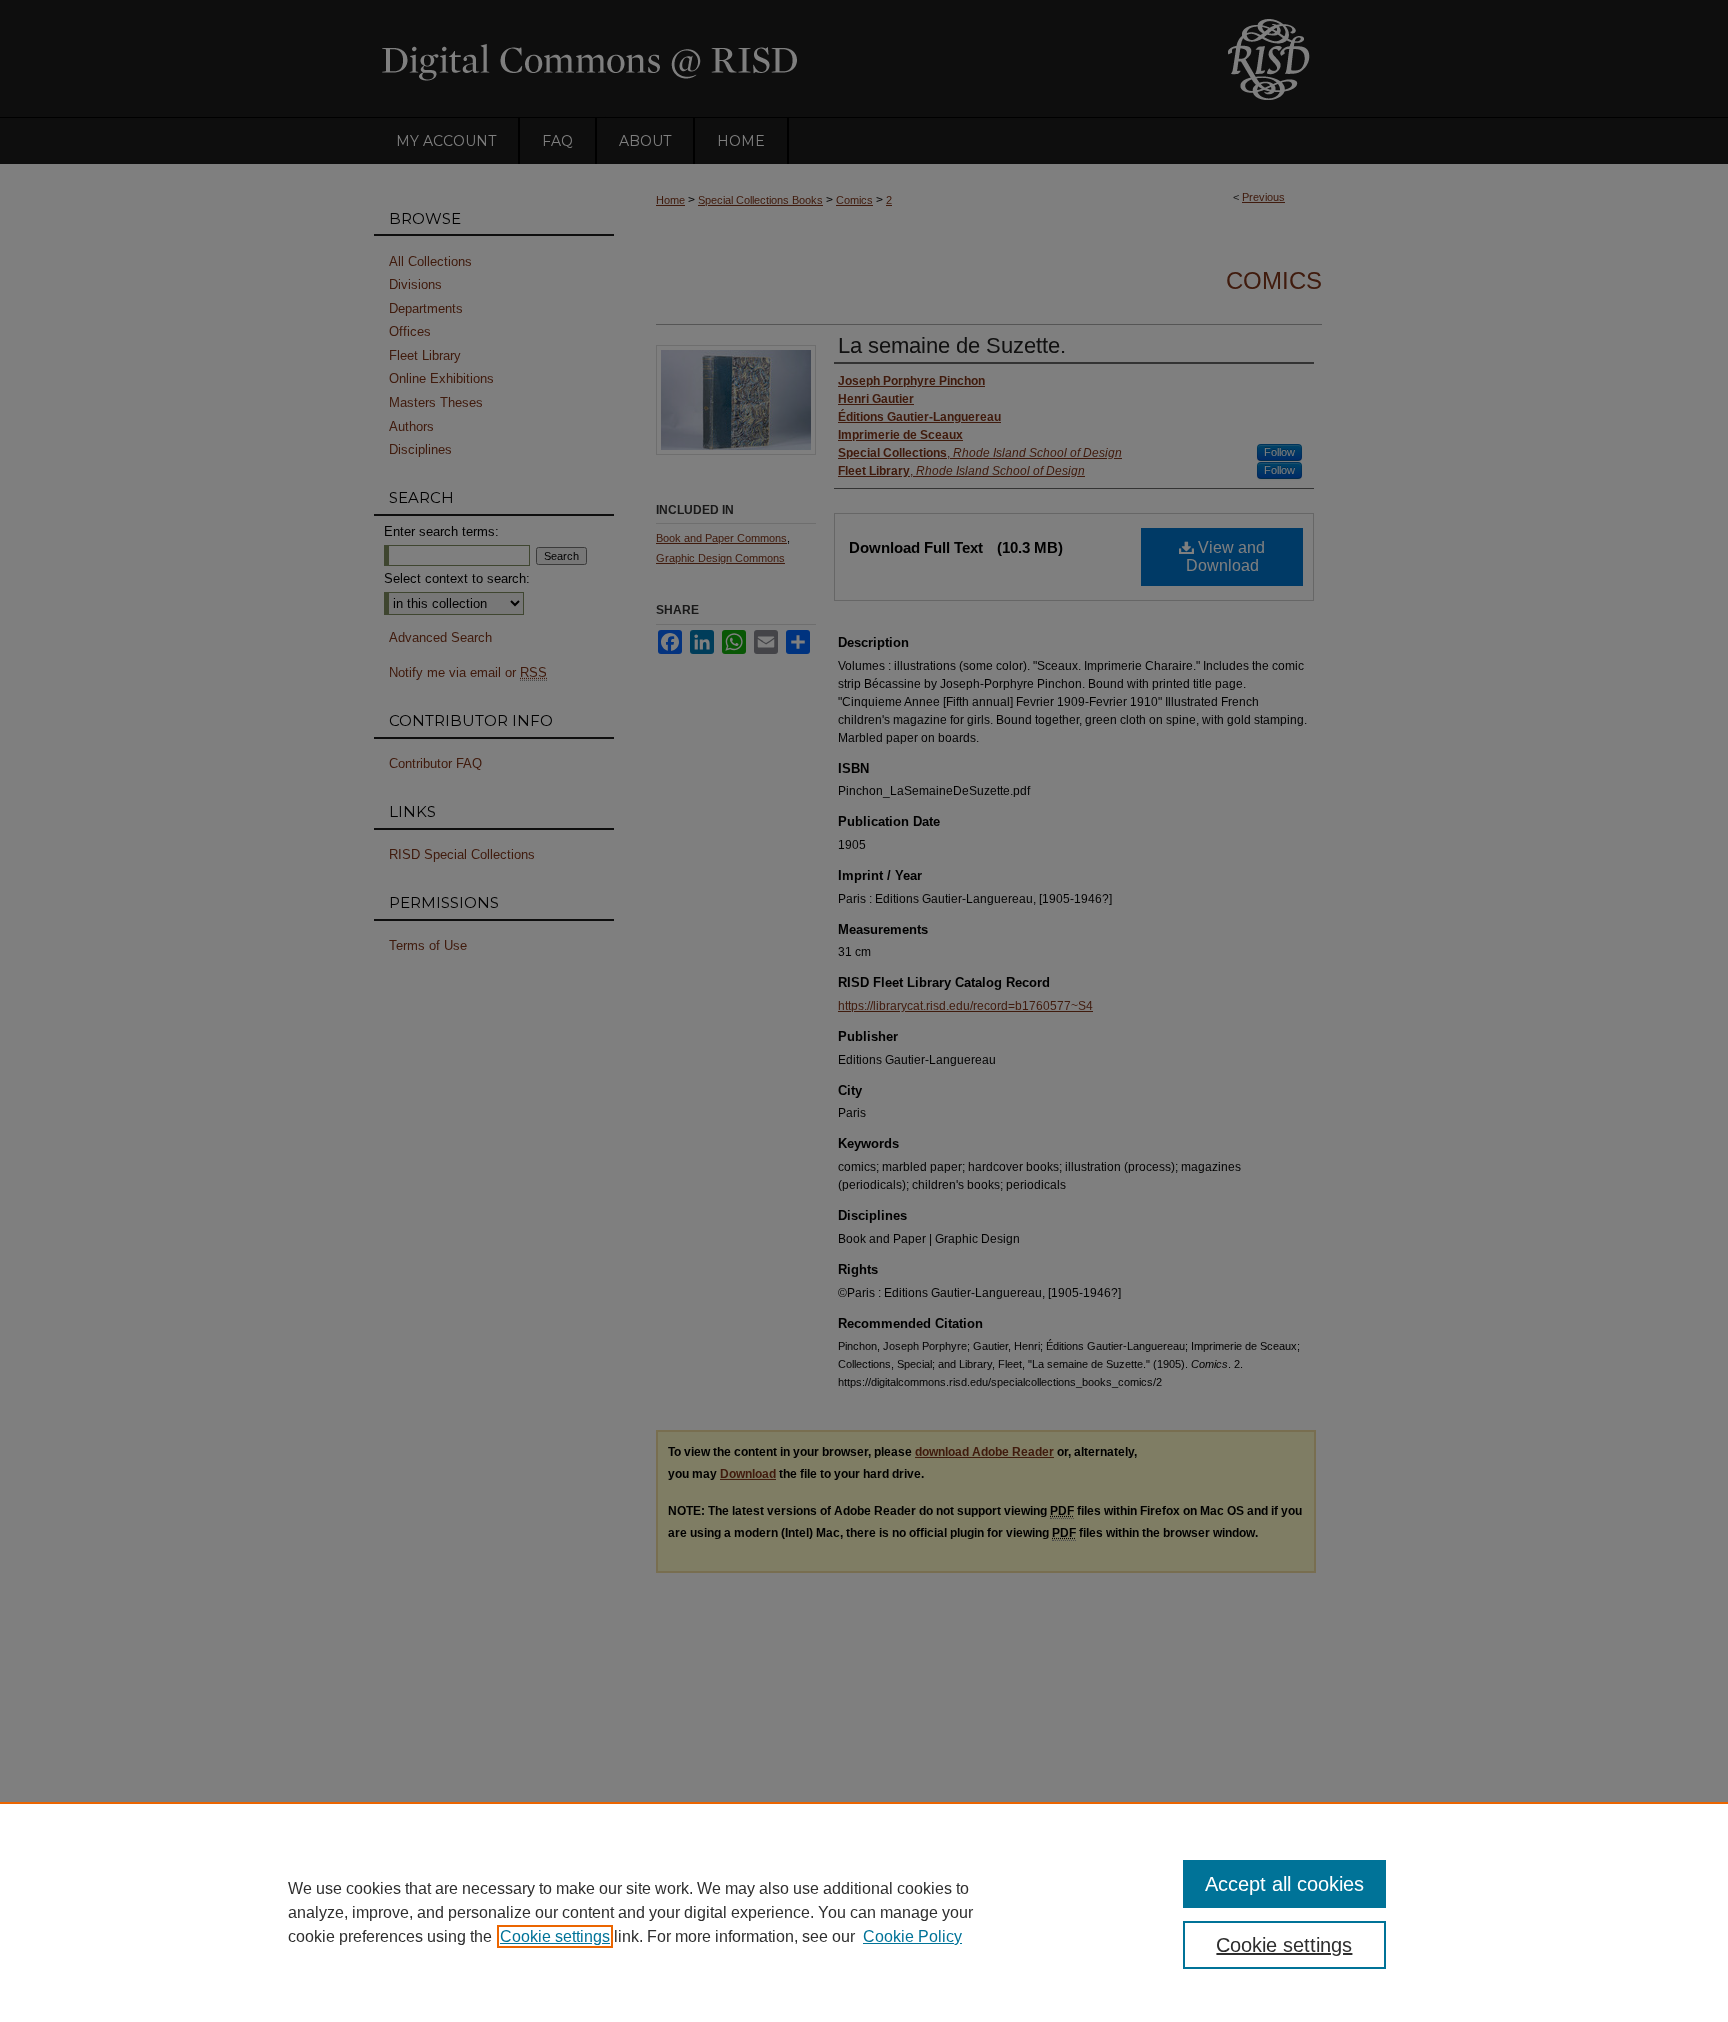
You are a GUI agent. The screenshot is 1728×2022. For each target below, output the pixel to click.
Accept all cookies (1284, 1884)
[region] (864, 1912)
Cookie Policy (912, 1936)
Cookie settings (555, 1936)
